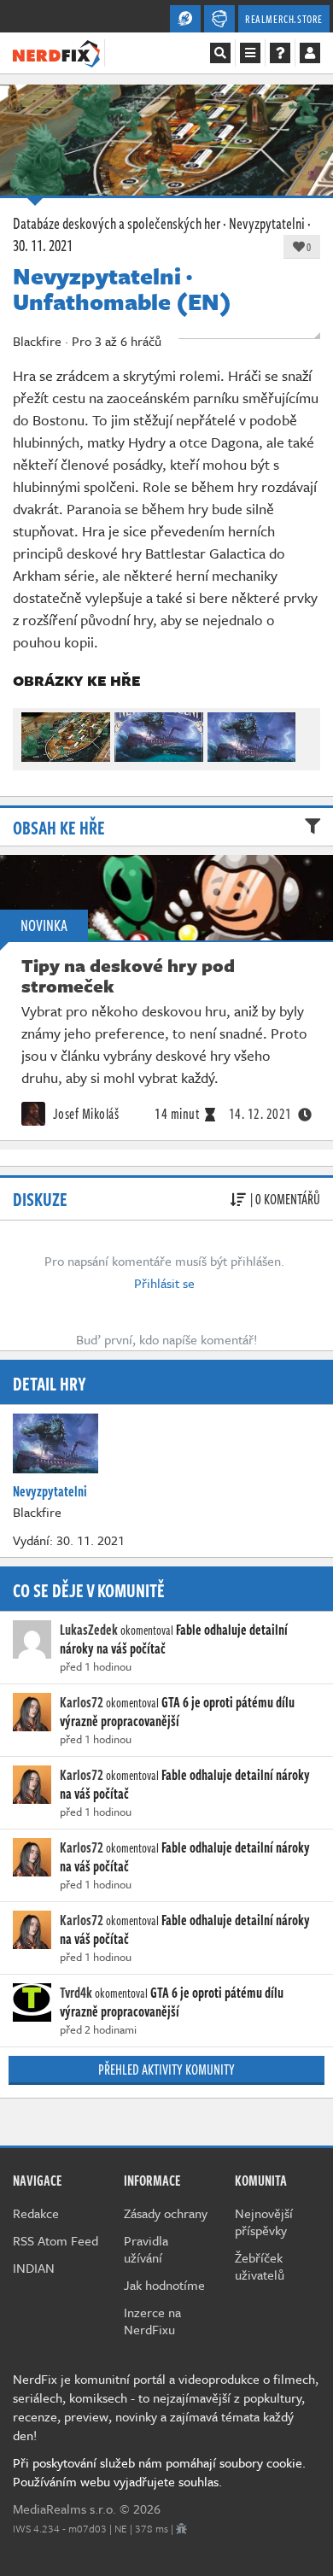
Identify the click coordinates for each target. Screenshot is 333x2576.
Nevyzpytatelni (267, 223)
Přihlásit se (164, 1283)
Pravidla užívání (146, 2249)
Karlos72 (82, 1702)
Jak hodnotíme (164, 2285)
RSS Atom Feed (55, 2240)
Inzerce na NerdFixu (152, 2321)
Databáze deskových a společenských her (117, 223)
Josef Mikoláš (84, 1114)
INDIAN (34, 2268)
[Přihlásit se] (310, 53)
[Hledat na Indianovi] (220, 53)
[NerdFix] (56, 52)
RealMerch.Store (284, 19)
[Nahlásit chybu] (181, 2528)
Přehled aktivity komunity (166, 2070)
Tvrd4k (76, 1993)
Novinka (44, 925)
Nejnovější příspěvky (264, 2222)
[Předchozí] (33, 733)
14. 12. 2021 (260, 1114)
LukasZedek (89, 1630)
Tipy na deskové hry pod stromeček (128, 975)
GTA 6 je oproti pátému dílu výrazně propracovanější (177, 1712)
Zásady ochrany (166, 2213)
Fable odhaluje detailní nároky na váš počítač (185, 1784)
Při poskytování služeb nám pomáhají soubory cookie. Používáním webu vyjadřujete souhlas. (159, 2472)
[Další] (300, 733)
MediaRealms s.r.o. (64, 2509)
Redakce (36, 2213)
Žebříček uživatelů (260, 2266)
